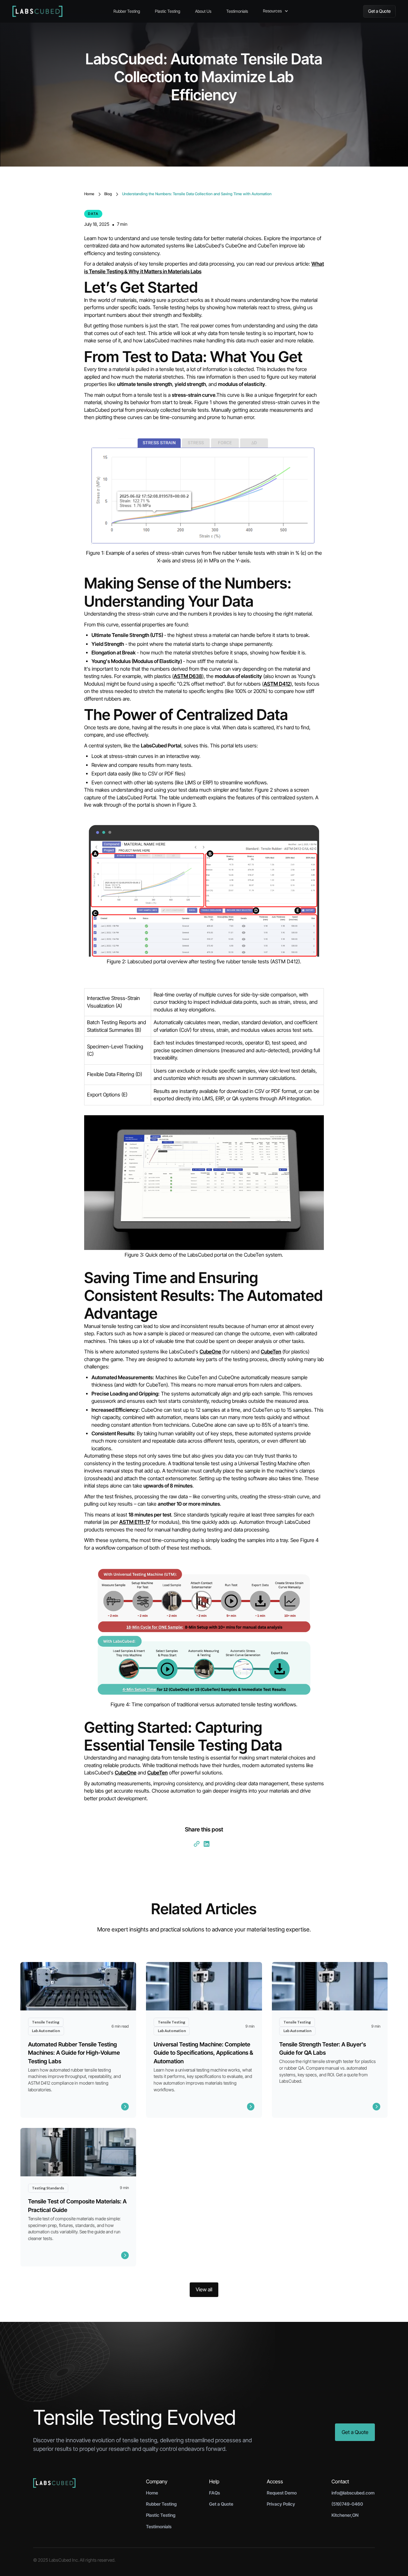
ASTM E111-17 (135, 1522)
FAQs (215, 2493)
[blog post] (78, 2040)
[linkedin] (206, 1844)
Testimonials (237, 11)
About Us (203, 11)
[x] (213, 1846)
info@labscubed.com (353, 2493)
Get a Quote (379, 11)
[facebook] (215, 1846)
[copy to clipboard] (197, 1844)
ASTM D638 (188, 676)
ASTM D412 (277, 684)
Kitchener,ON (345, 2515)
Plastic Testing (168, 11)
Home (152, 2493)
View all (204, 2290)
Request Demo (282, 2493)
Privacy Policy (281, 2504)
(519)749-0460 (347, 2504)
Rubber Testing (127, 11)
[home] (59, 11)
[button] (279, 11)
